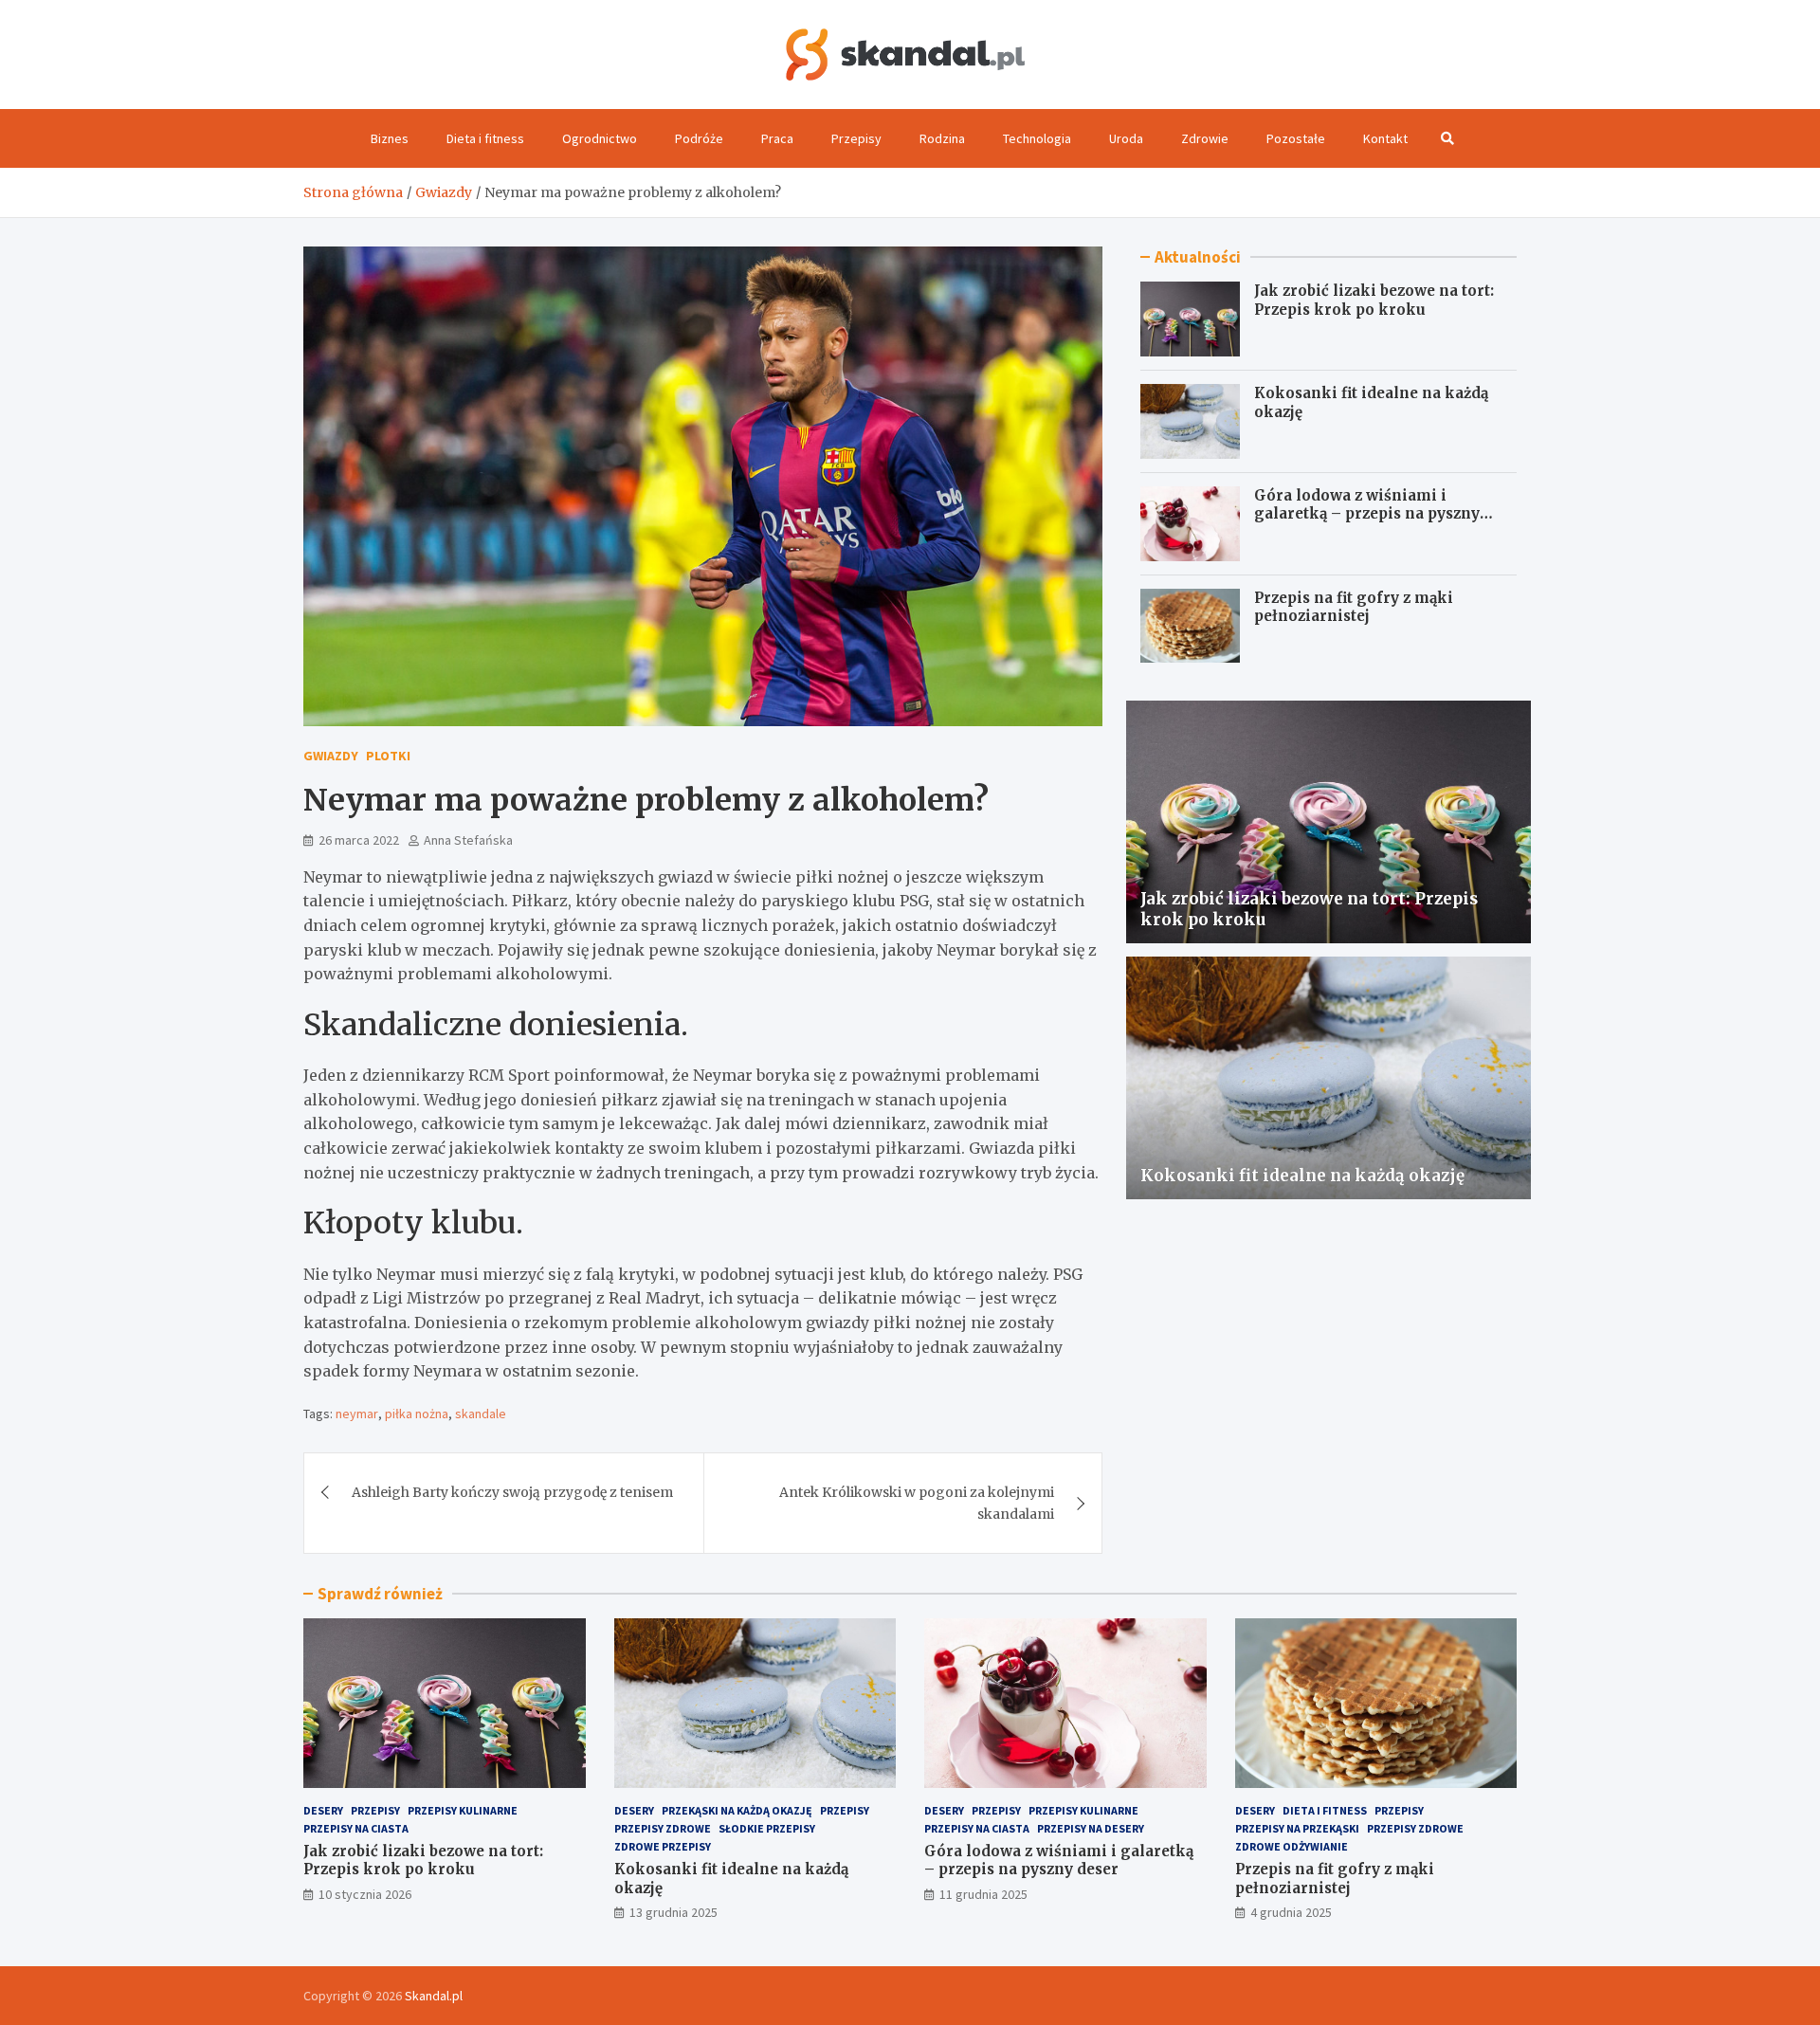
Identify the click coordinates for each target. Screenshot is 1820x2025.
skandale (481, 1414)
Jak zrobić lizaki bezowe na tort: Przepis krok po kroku (1374, 300)
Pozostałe (1296, 138)
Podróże (699, 138)
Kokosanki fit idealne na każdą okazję (1302, 1176)
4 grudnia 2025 (1291, 1912)
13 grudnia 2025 (673, 1912)
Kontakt (1385, 138)
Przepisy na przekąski (1297, 1828)
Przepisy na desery (1091, 1828)
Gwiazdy (331, 756)
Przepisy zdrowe (663, 1828)
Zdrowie (1205, 138)
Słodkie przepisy (767, 1828)
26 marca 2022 (359, 840)
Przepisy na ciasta (356, 1828)
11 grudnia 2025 (983, 1894)
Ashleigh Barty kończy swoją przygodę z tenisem (512, 1492)
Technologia (1037, 138)
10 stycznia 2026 (365, 1894)
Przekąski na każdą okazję (737, 1810)
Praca (777, 138)
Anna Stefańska (468, 840)
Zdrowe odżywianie (1292, 1846)
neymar (357, 1414)
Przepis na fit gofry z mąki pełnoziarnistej (1354, 607)
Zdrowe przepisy (663, 1846)
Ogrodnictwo (600, 138)
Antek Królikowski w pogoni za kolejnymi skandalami (917, 1503)
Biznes (390, 138)
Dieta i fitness (485, 138)
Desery (323, 1810)
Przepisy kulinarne (463, 1810)
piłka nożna (417, 1414)
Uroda (1126, 138)
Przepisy (856, 138)
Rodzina (942, 138)
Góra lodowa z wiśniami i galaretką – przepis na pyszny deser (1367, 514)
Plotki (388, 756)
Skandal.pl (434, 1996)
